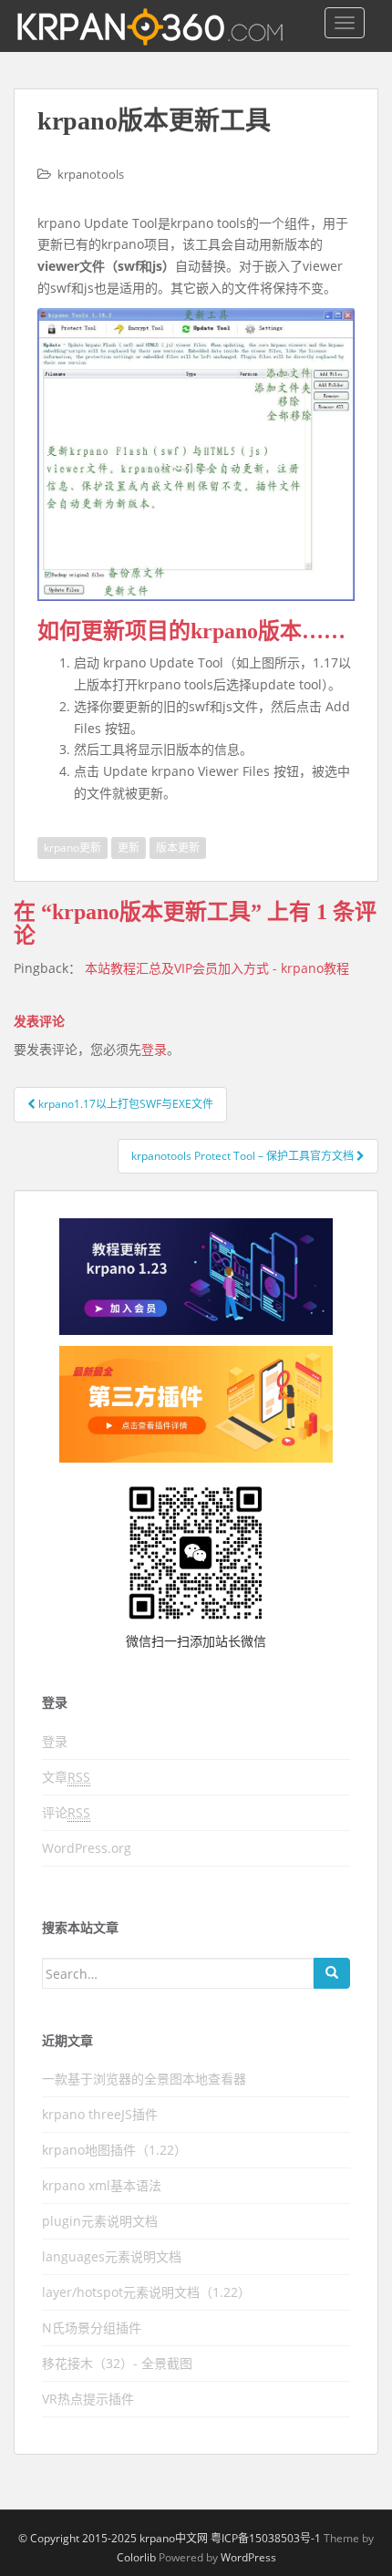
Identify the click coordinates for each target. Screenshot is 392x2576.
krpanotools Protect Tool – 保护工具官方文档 (244, 1156)
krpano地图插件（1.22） (114, 2150)
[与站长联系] (196, 1277)
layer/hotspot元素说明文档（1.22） (146, 2292)
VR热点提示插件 (88, 2399)
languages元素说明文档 (112, 2256)
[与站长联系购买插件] (196, 1404)
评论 (66, 1812)
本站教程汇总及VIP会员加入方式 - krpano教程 (217, 968)
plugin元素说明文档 (100, 2221)
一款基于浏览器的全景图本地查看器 (144, 2079)
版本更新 (178, 848)
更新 (129, 848)
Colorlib (136, 2557)
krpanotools (91, 174)
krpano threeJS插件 (100, 2114)
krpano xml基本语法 (102, 2185)
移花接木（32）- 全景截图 (117, 2363)
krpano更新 (72, 848)
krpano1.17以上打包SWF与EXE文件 (124, 1104)
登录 (154, 1049)
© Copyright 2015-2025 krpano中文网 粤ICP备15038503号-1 (170, 2538)
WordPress (248, 2557)
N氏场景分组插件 (92, 2328)
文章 (66, 1777)
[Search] (332, 1973)
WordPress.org (87, 1848)
